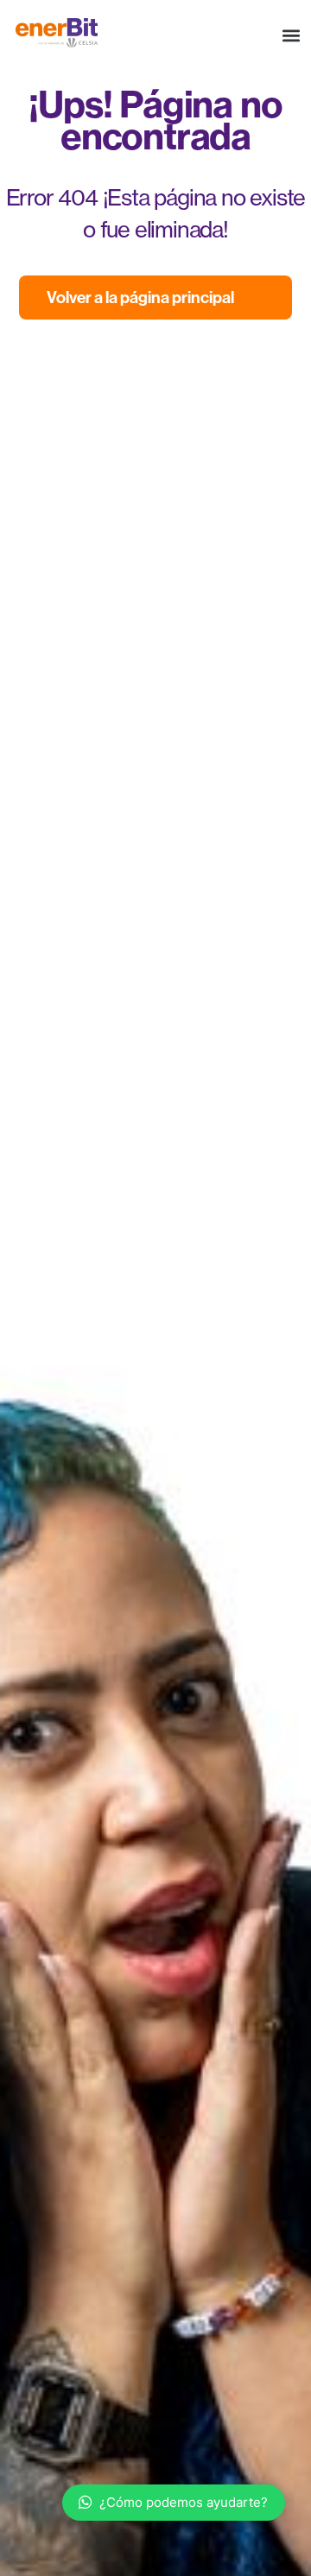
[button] (291, 36)
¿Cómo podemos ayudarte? (184, 2502)
